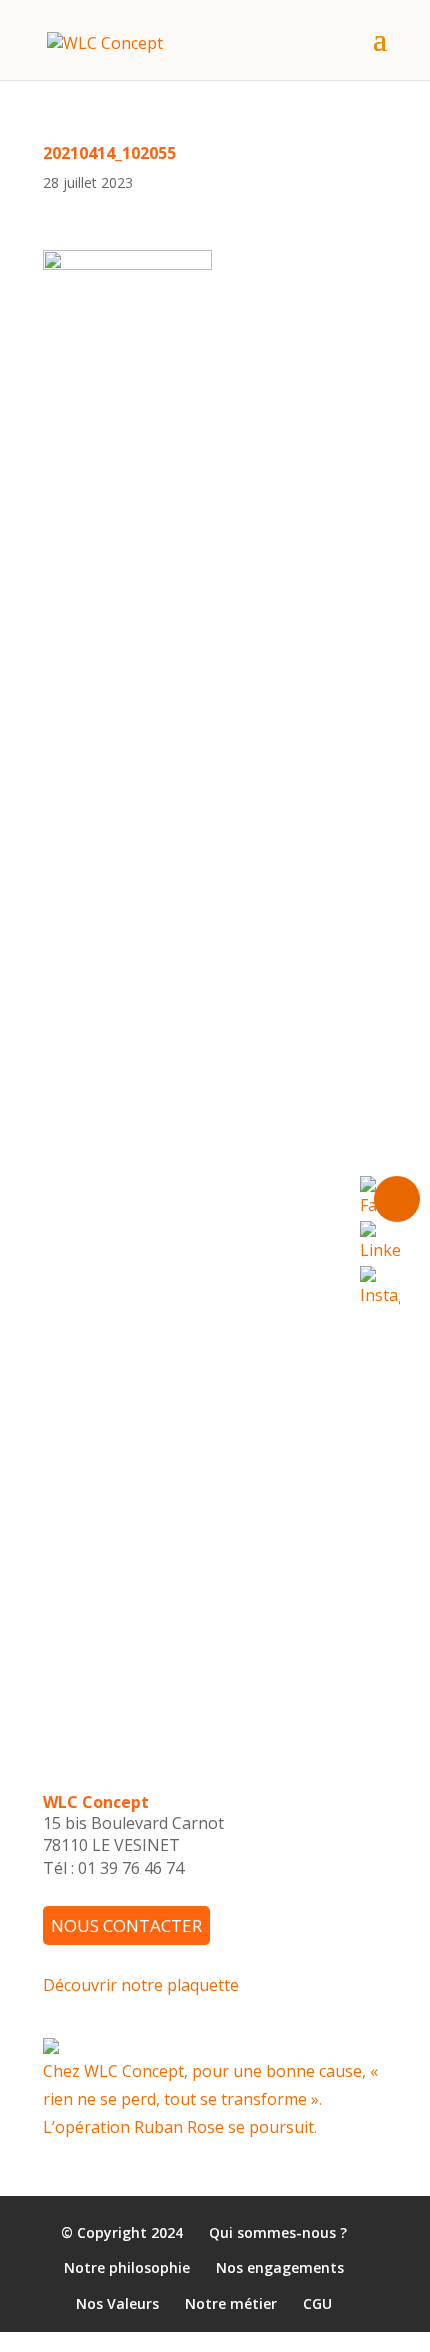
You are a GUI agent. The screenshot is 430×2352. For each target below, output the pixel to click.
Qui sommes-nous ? (278, 2232)
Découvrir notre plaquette (141, 1985)
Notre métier (231, 2303)
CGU (317, 2303)
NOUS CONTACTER (126, 1925)
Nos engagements (280, 2268)
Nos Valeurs (117, 2303)
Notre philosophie (127, 2268)
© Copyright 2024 (122, 2232)
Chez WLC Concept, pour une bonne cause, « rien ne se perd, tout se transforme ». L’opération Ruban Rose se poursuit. (210, 2099)
